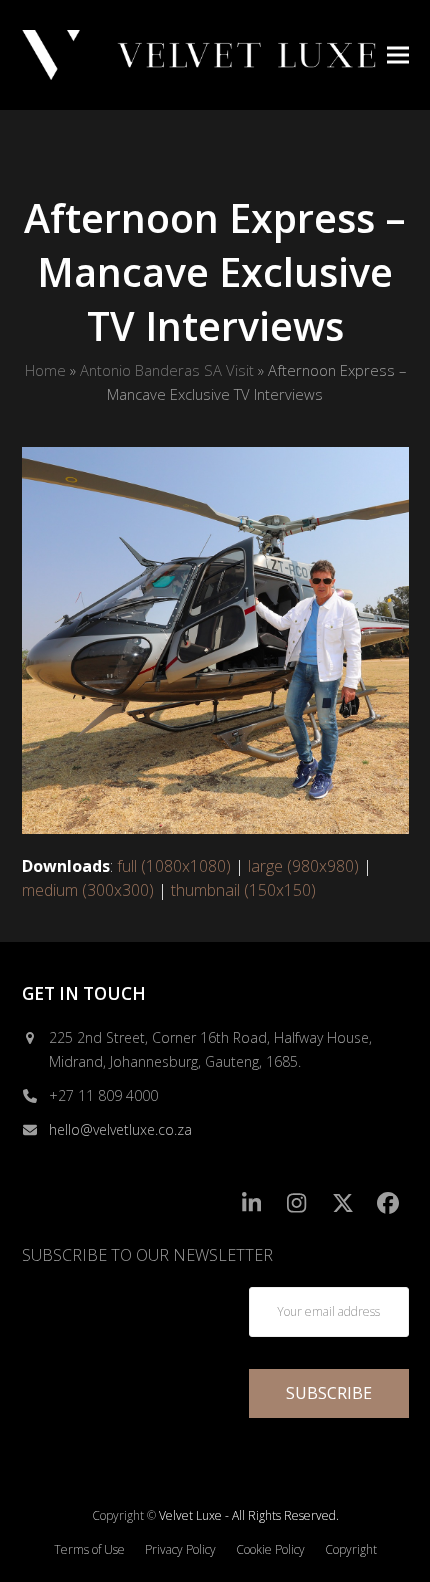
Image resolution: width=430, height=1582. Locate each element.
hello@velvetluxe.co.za (120, 1129)
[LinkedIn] (251, 1202)
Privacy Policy (180, 1549)
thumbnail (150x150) (243, 890)
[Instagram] (297, 1202)
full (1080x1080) (174, 866)
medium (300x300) (88, 890)
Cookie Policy (270, 1549)
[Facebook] (388, 1202)
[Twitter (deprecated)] (342, 1202)
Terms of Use (89, 1549)
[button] (398, 54)
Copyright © (124, 1515)
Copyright (351, 1549)
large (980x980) (303, 866)
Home (45, 370)
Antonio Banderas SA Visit (167, 370)
